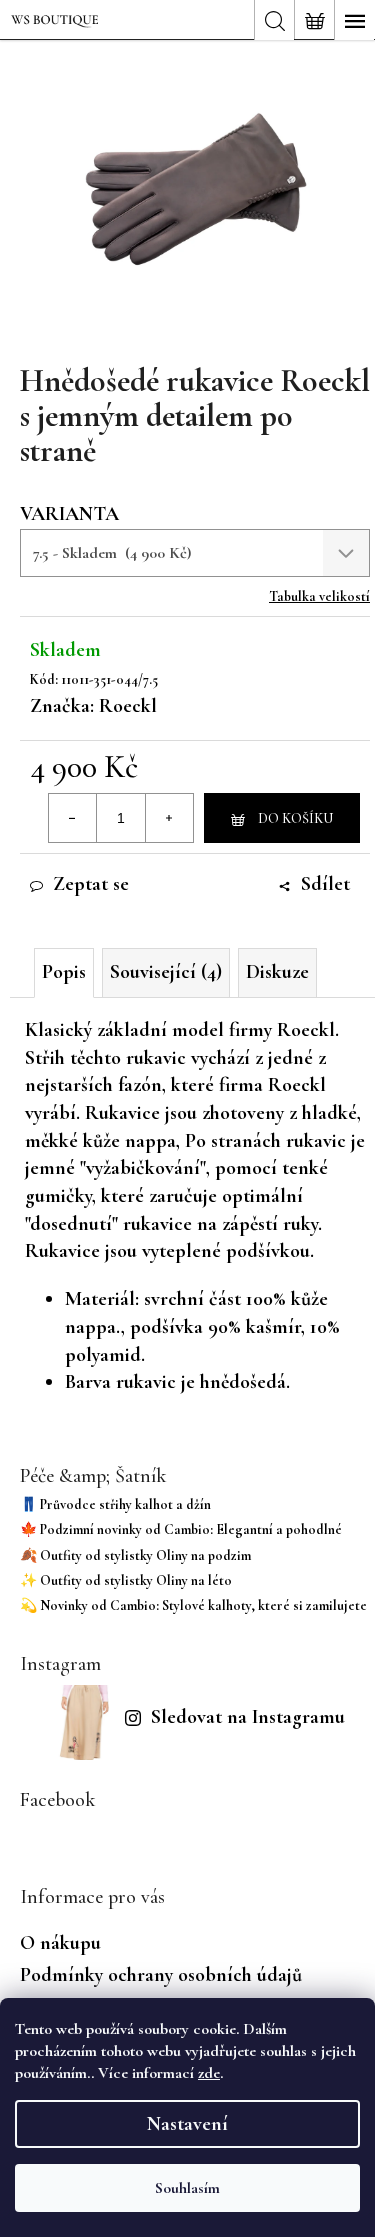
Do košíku (295, 818)
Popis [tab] (64, 972)
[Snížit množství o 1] (73, 818)
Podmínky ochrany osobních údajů (161, 1975)
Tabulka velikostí (319, 596)
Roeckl (128, 706)
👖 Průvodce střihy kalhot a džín (115, 1504)
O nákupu (60, 1943)
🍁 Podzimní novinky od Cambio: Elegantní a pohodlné (181, 1529)
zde (209, 2073)
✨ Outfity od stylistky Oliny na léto (126, 1580)
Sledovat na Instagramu (248, 1717)
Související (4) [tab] (166, 972)
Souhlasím (187, 2188)
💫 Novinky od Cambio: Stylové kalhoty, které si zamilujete (193, 1605)
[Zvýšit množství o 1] (169, 818)
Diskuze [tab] (277, 972)
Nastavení (187, 2124)
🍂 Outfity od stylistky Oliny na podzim (135, 1555)
